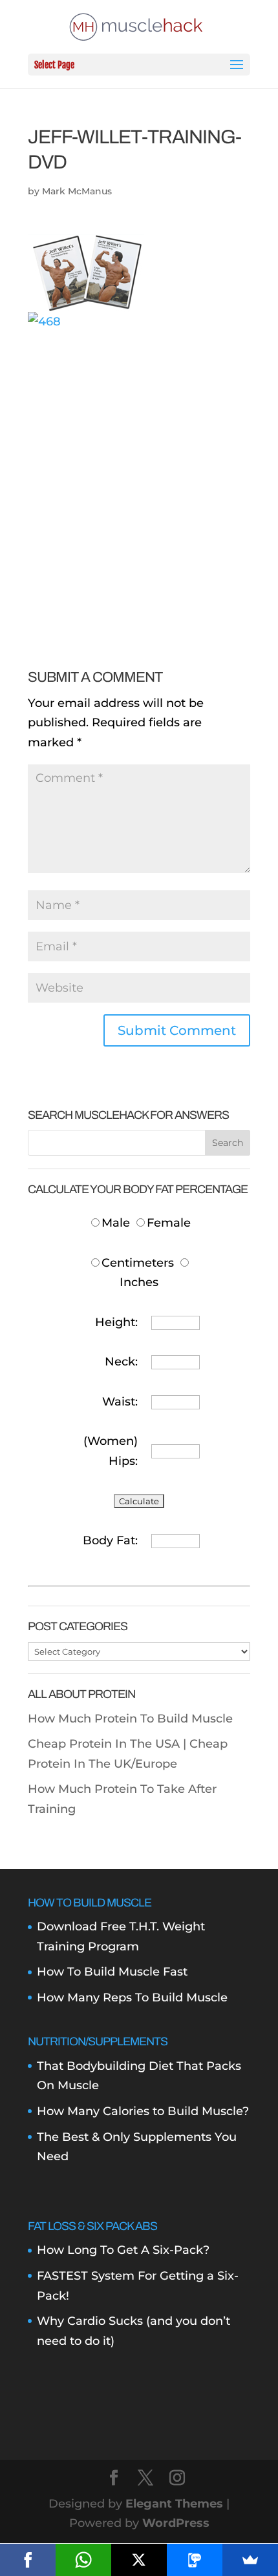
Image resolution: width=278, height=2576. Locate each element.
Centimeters (138, 1263)
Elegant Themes (174, 2504)
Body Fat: (110, 1540)
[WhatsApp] (83, 2560)
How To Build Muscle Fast (112, 1972)
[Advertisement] (139, 470)
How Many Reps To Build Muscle (132, 1998)
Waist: (120, 1402)
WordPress (176, 2523)
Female (169, 1223)
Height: (116, 1322)
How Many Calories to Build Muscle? (143, 2111)
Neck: (121, 1362)
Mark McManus (77, 191)
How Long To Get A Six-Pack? (123, 2250)
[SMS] (195, 2560)
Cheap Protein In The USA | (109, 1744)
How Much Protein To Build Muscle (130, 1719)
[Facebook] (28, 2560)
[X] (139, 2560)
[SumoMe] (250, 2560)
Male (117, 1223)
